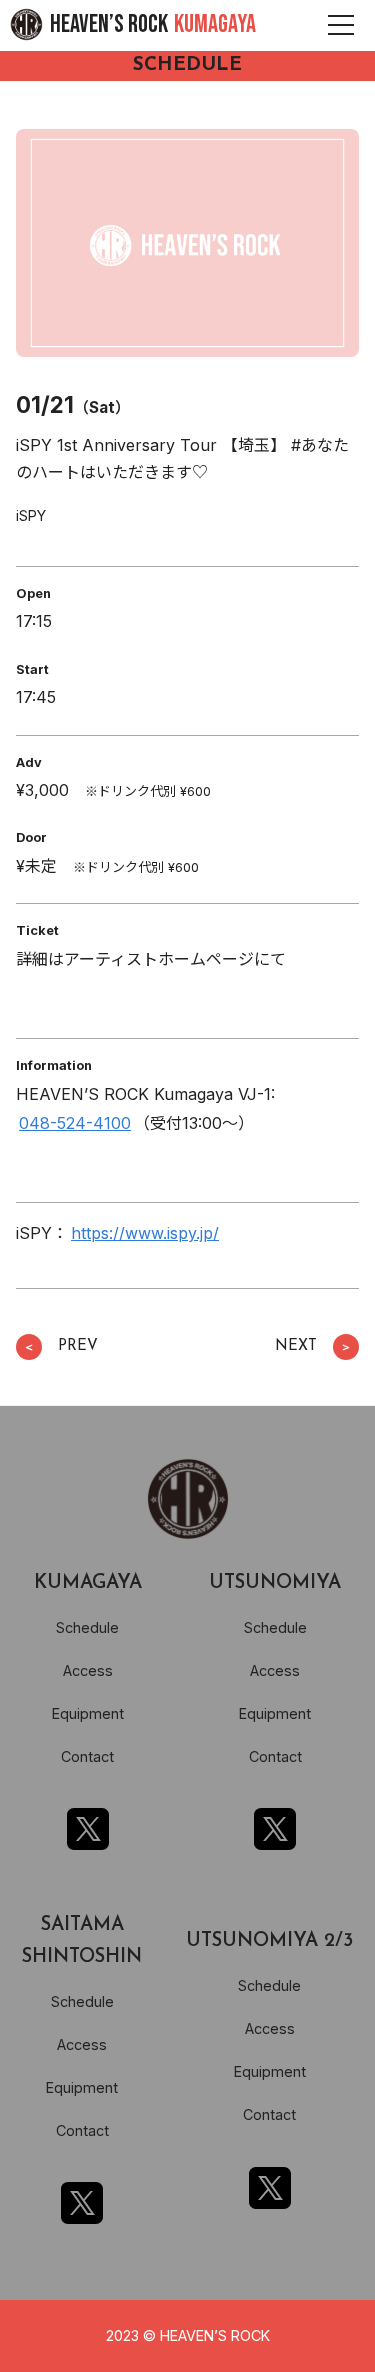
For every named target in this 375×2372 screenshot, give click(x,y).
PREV (60, 1346)
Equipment (88, 1713)
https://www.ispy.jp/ (145, 1233)
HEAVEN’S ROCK (153, 24)
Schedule (87, 1627)
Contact (87, 1756)
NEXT (313, 1346)
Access (88, 1670)
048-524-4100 (75, 1123)
